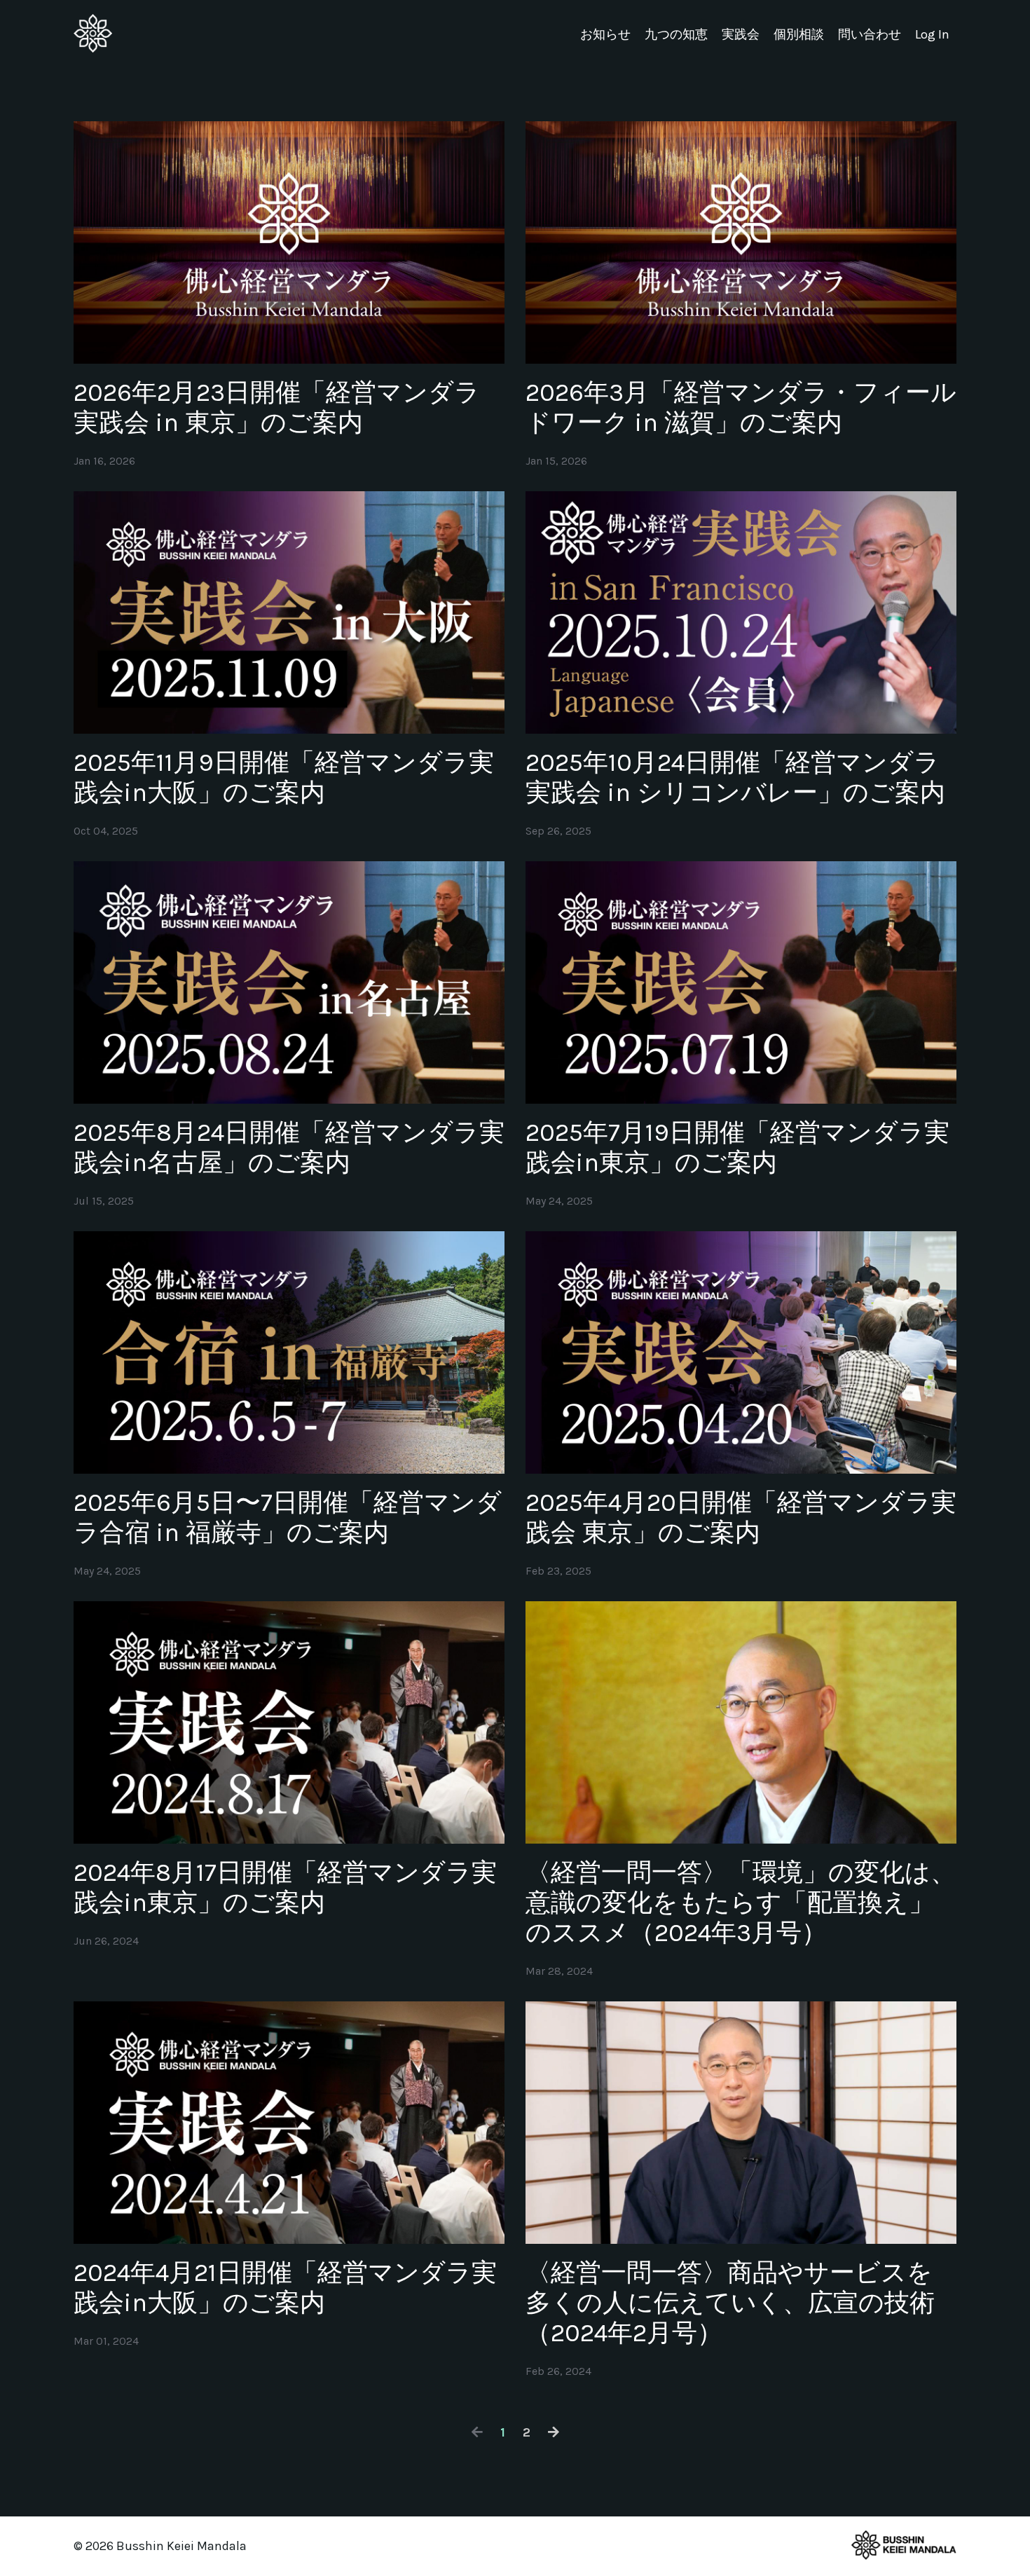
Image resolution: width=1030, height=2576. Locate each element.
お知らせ (605, 34)
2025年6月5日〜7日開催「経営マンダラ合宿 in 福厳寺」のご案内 (288, 1517)
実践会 (741, 34)
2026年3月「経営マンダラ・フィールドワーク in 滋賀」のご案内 (741, 407)
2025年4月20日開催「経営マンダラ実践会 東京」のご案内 (741, 1517)
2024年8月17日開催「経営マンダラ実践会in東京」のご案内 (285, 1888)
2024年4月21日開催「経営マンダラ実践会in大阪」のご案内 (285, 2288)
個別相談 (799, 34)
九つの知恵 (676, 34)
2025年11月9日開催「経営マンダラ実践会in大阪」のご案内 (284, 777)
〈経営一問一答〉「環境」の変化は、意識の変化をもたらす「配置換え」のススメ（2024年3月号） (741, 1903)
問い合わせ (870, 34)
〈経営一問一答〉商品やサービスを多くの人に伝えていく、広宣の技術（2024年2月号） (730, 2303)
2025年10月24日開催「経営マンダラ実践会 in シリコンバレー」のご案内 (735, 777)
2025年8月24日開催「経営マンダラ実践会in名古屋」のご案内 (289, 1147)
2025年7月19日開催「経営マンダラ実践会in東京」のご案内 (737, 1147)
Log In (932, 34)
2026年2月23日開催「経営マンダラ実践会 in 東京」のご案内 (277, 407)
